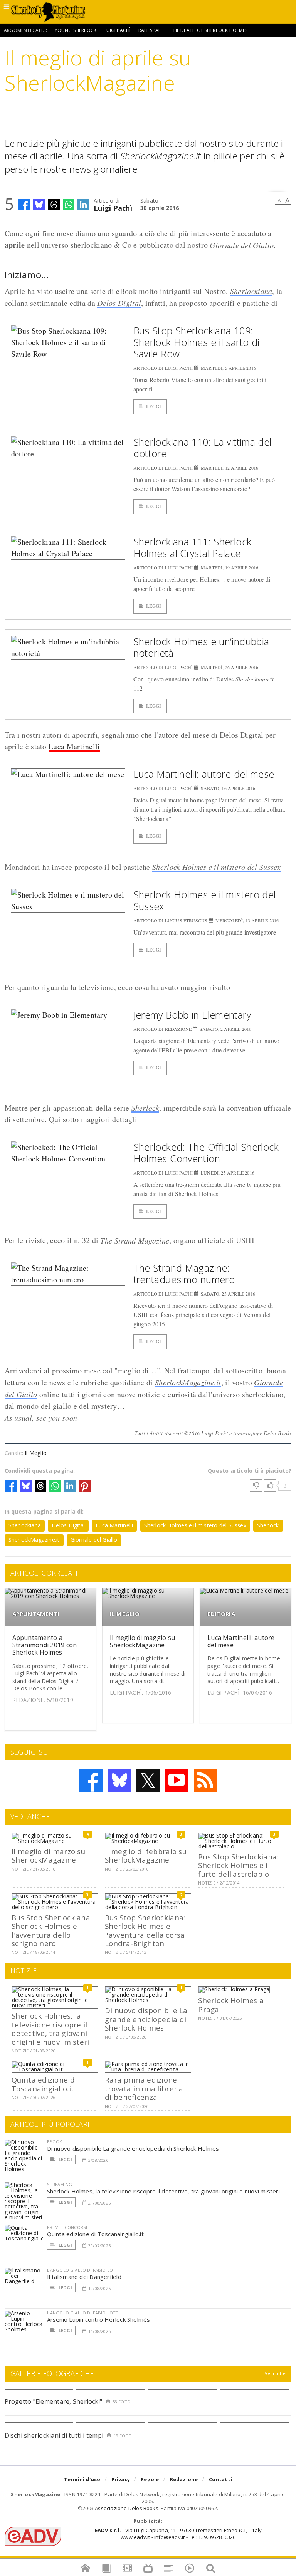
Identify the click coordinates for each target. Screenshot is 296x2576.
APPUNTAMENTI (36, 1614)
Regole (150, 2479)
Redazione (184, 2479)
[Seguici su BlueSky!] (119, 1780)
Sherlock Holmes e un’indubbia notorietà (201, 647)
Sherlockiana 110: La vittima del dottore (203, 448)
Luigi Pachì (117, 30)
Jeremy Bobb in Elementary (192, 1015)
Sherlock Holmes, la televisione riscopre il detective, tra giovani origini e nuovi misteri (50, 2029)
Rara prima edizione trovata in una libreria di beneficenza (144, 2088)
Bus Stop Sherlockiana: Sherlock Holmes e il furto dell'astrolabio (238, 1865)
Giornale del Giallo (94, 1540)
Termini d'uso (82, 2479)
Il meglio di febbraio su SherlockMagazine (146, 1855)
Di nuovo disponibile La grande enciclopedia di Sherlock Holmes (146, 2019)
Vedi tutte (275, 2373)
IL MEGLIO (125, 1614)
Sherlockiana (251, 291)
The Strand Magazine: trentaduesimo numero (184, 1274)
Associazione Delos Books (127, 2508)
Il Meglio (36, 1453)
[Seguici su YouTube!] (177, 1780)
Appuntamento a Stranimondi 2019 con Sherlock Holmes (45, 1645)
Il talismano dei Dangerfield (84, 2277)
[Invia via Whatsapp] (69, 205)
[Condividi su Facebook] (24, 205)
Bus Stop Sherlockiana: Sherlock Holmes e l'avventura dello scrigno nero (52, 1930)
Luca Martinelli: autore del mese (204, 774)
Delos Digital (119, 303)
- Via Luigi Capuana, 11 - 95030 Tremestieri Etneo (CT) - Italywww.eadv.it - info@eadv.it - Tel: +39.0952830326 (178, 2534)
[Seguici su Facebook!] (91, 1780)
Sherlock (145, 1108)
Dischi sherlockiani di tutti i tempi (54, 2435)
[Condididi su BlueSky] (39, 205)
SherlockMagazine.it (188, 1382)
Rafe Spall (151, 30)
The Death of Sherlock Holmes (209, 30)
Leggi (154, 407)
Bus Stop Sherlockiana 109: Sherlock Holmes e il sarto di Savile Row (197, 342)
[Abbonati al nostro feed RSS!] (205, 1780)
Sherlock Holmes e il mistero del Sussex (217, 867)
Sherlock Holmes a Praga (231, 2005)
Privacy (121, 2479)
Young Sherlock (76, 30)
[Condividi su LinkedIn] (83, 205)
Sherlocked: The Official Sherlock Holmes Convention (206, 1153)
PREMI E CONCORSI (67, 2227)
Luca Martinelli (74, 746)
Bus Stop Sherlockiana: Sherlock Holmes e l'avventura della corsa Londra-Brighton (145, 1930)
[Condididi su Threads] (54, 205)
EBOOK (55, 2142)
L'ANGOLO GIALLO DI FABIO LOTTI (83, 2270)
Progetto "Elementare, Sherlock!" (54, 2401)
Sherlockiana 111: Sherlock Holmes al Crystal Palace (193, 547)
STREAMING (60, 2184)
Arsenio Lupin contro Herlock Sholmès (99, 2319)
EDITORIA (221, 1614)
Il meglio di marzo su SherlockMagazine (48, 1855)
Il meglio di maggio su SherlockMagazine (142, 1641)
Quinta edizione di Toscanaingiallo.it (44, 2084)
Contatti (221, 2479)
